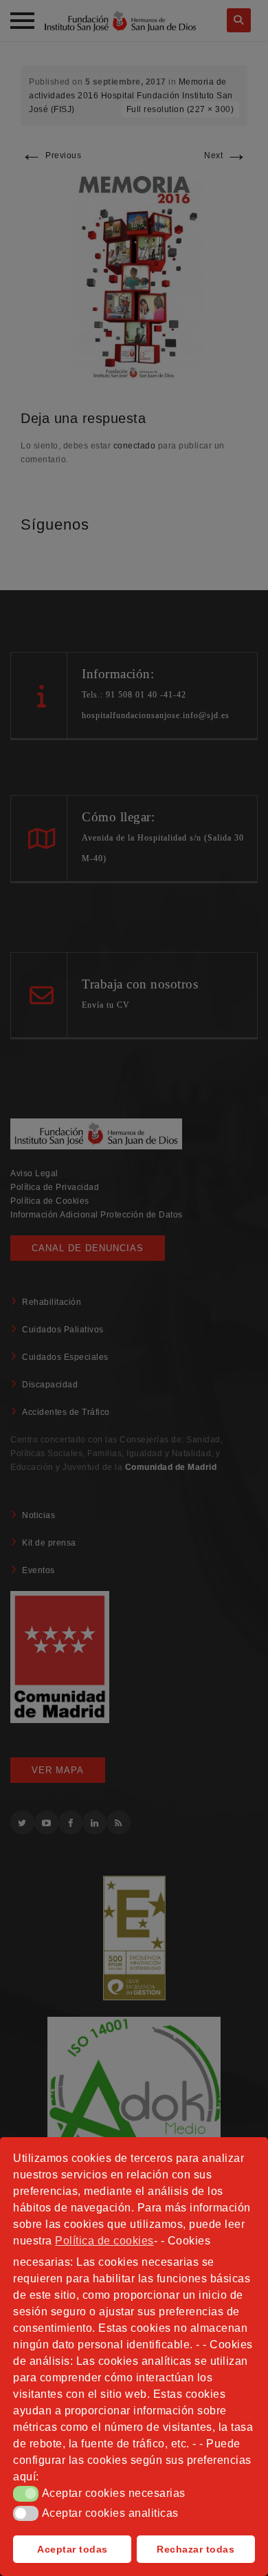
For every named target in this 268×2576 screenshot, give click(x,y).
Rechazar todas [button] (196, 2549)
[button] (26, 2493)
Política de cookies (104, 2241)
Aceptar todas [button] (72, 2549)
